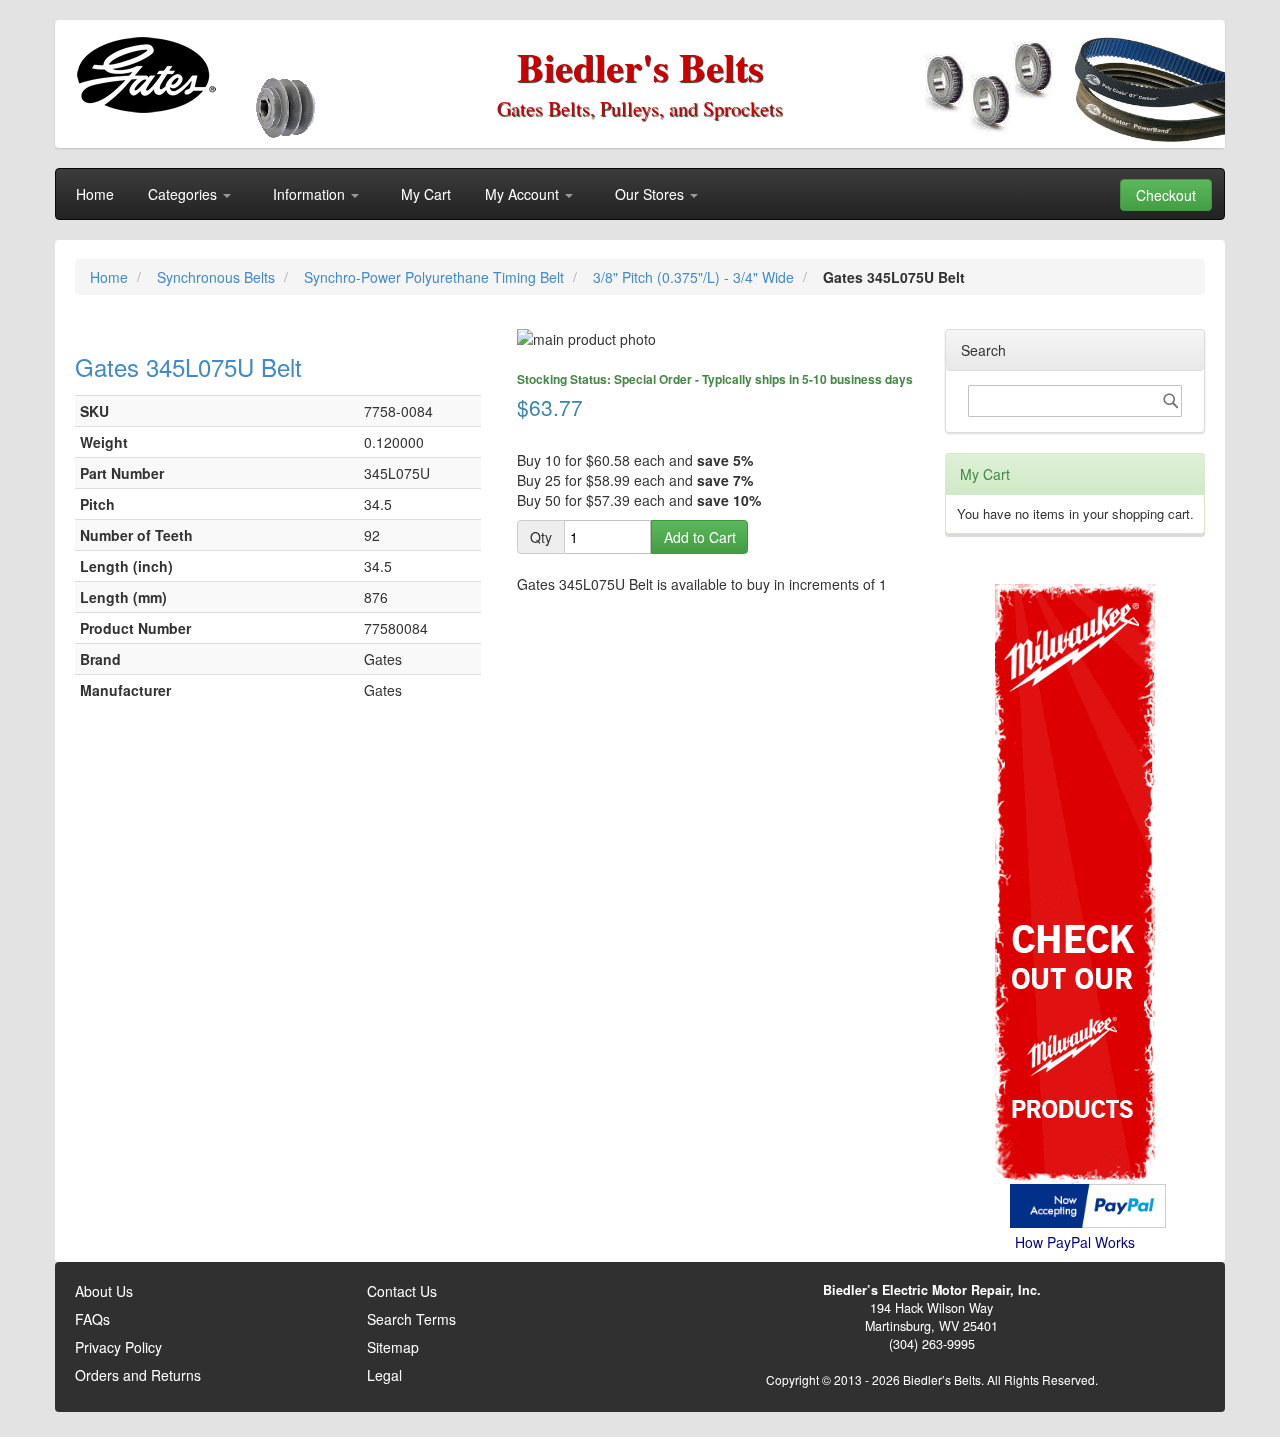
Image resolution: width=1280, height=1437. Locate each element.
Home (111, 277)
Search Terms (411, 1319)
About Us (104, 1291)
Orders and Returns (138, 1375)
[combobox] (1075, 401)
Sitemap (393, 1347)
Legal (384, 1375)
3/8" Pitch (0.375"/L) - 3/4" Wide (695, 277)
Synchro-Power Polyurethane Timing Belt (436, 277)
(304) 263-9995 (932, 1344)
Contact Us (402, 1291)
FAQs (92, 1319)
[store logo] (145, 75)
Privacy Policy (118, 1347)
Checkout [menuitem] (1166, 195)
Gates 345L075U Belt (188, 366)
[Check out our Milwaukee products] (1075, 808)
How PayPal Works (1075, 1242)
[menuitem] (95, 194)
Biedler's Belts (640, 66)
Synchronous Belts (218, 277)
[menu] (640, 194)
